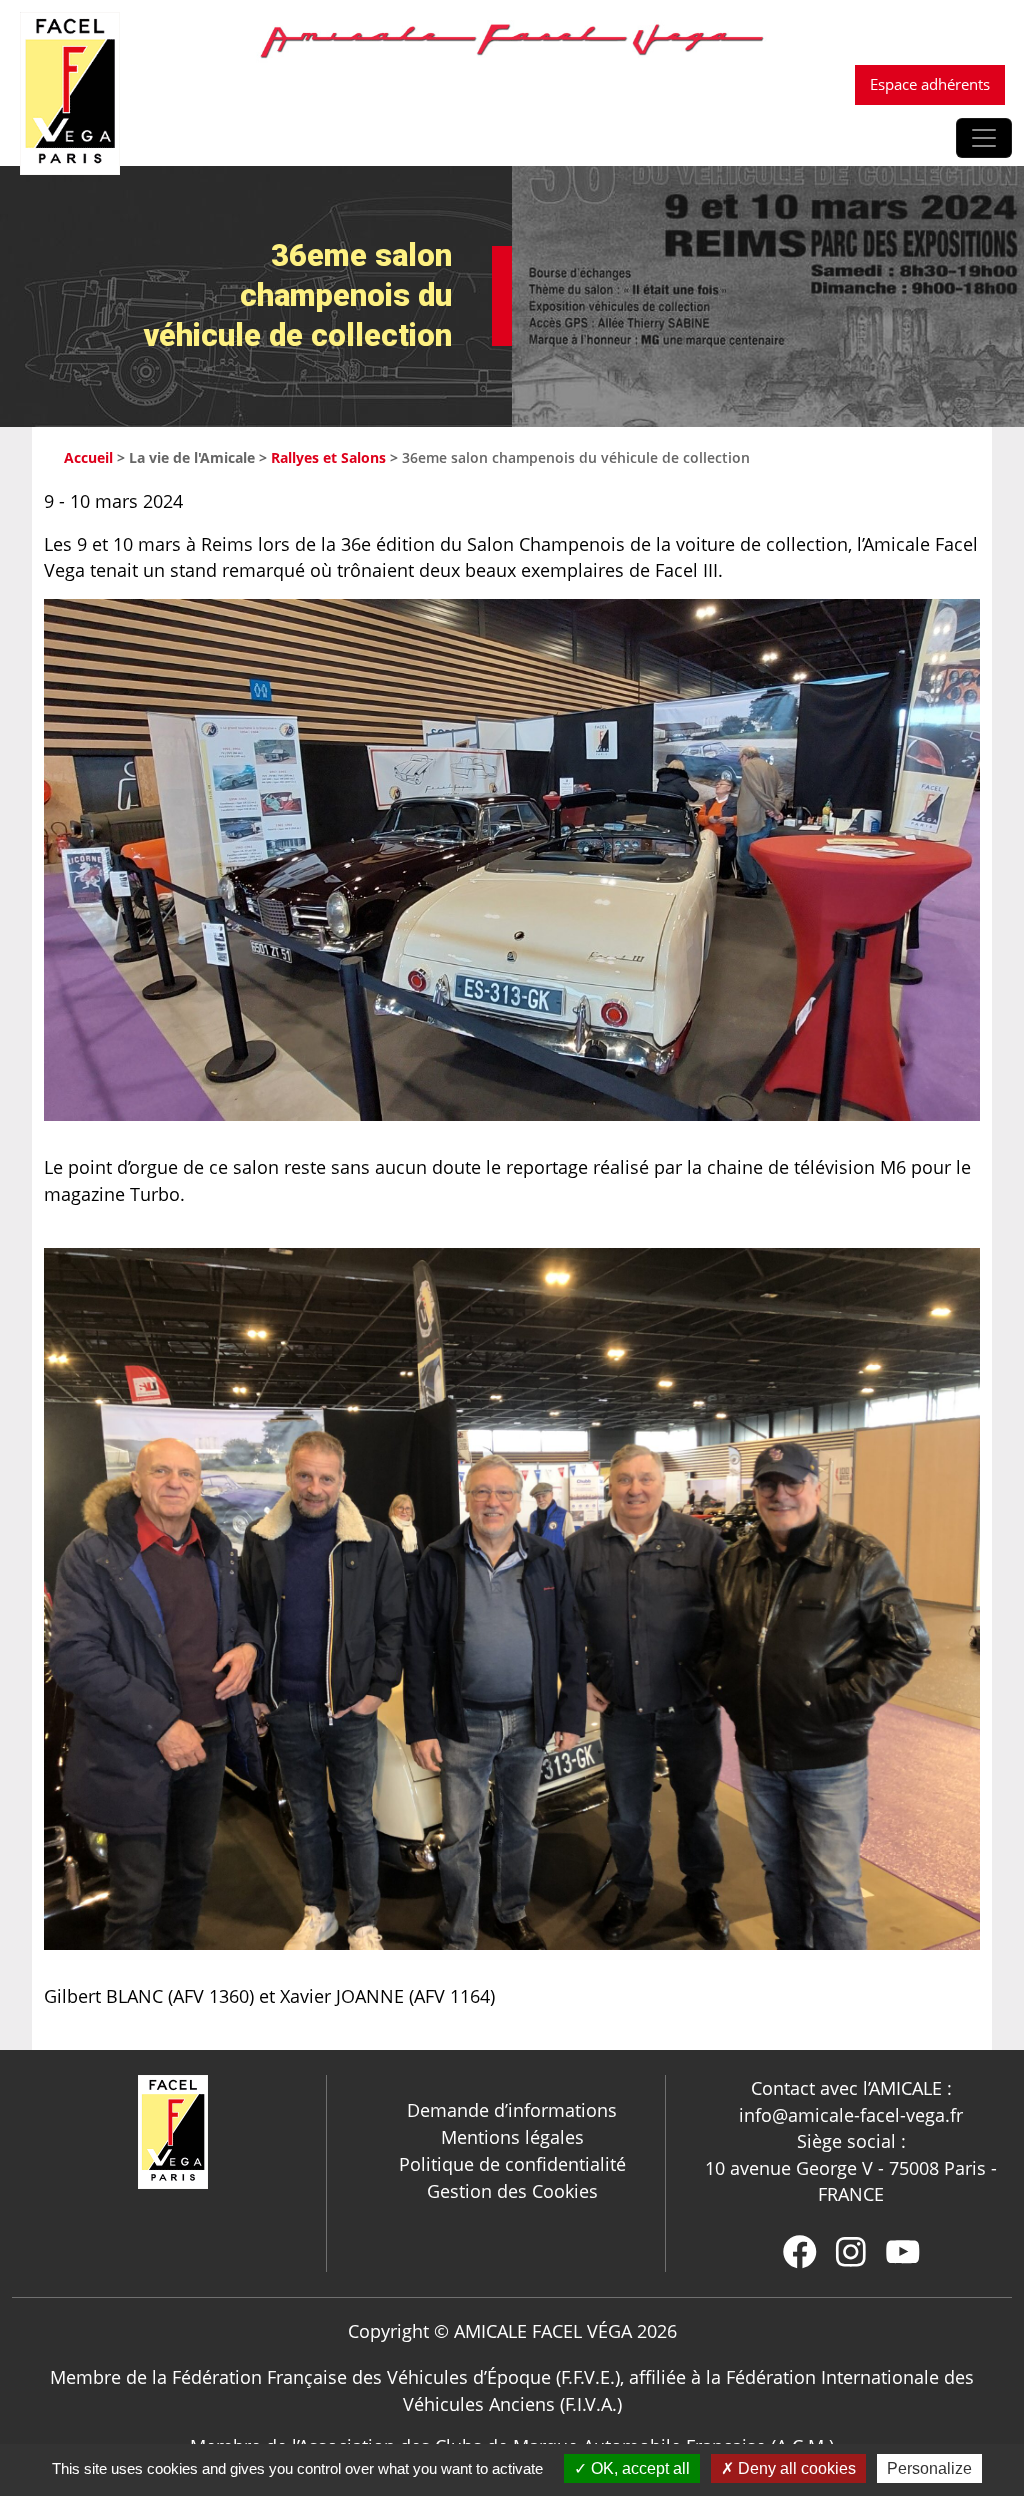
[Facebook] (800, 2252)
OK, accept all (638, 2468)
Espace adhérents (930, 84)
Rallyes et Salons (328, 457)
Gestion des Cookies (512, 2191)
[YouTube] (903, 2252)
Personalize (929, 2468)
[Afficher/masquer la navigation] (984, 138)
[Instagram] (851, 2252)
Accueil (88, 457)
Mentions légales (512, 2137)
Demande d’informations (512, 2110)
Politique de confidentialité (512, 2164)
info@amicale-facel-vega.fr (851, 2115)
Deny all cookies (795, 2468)
